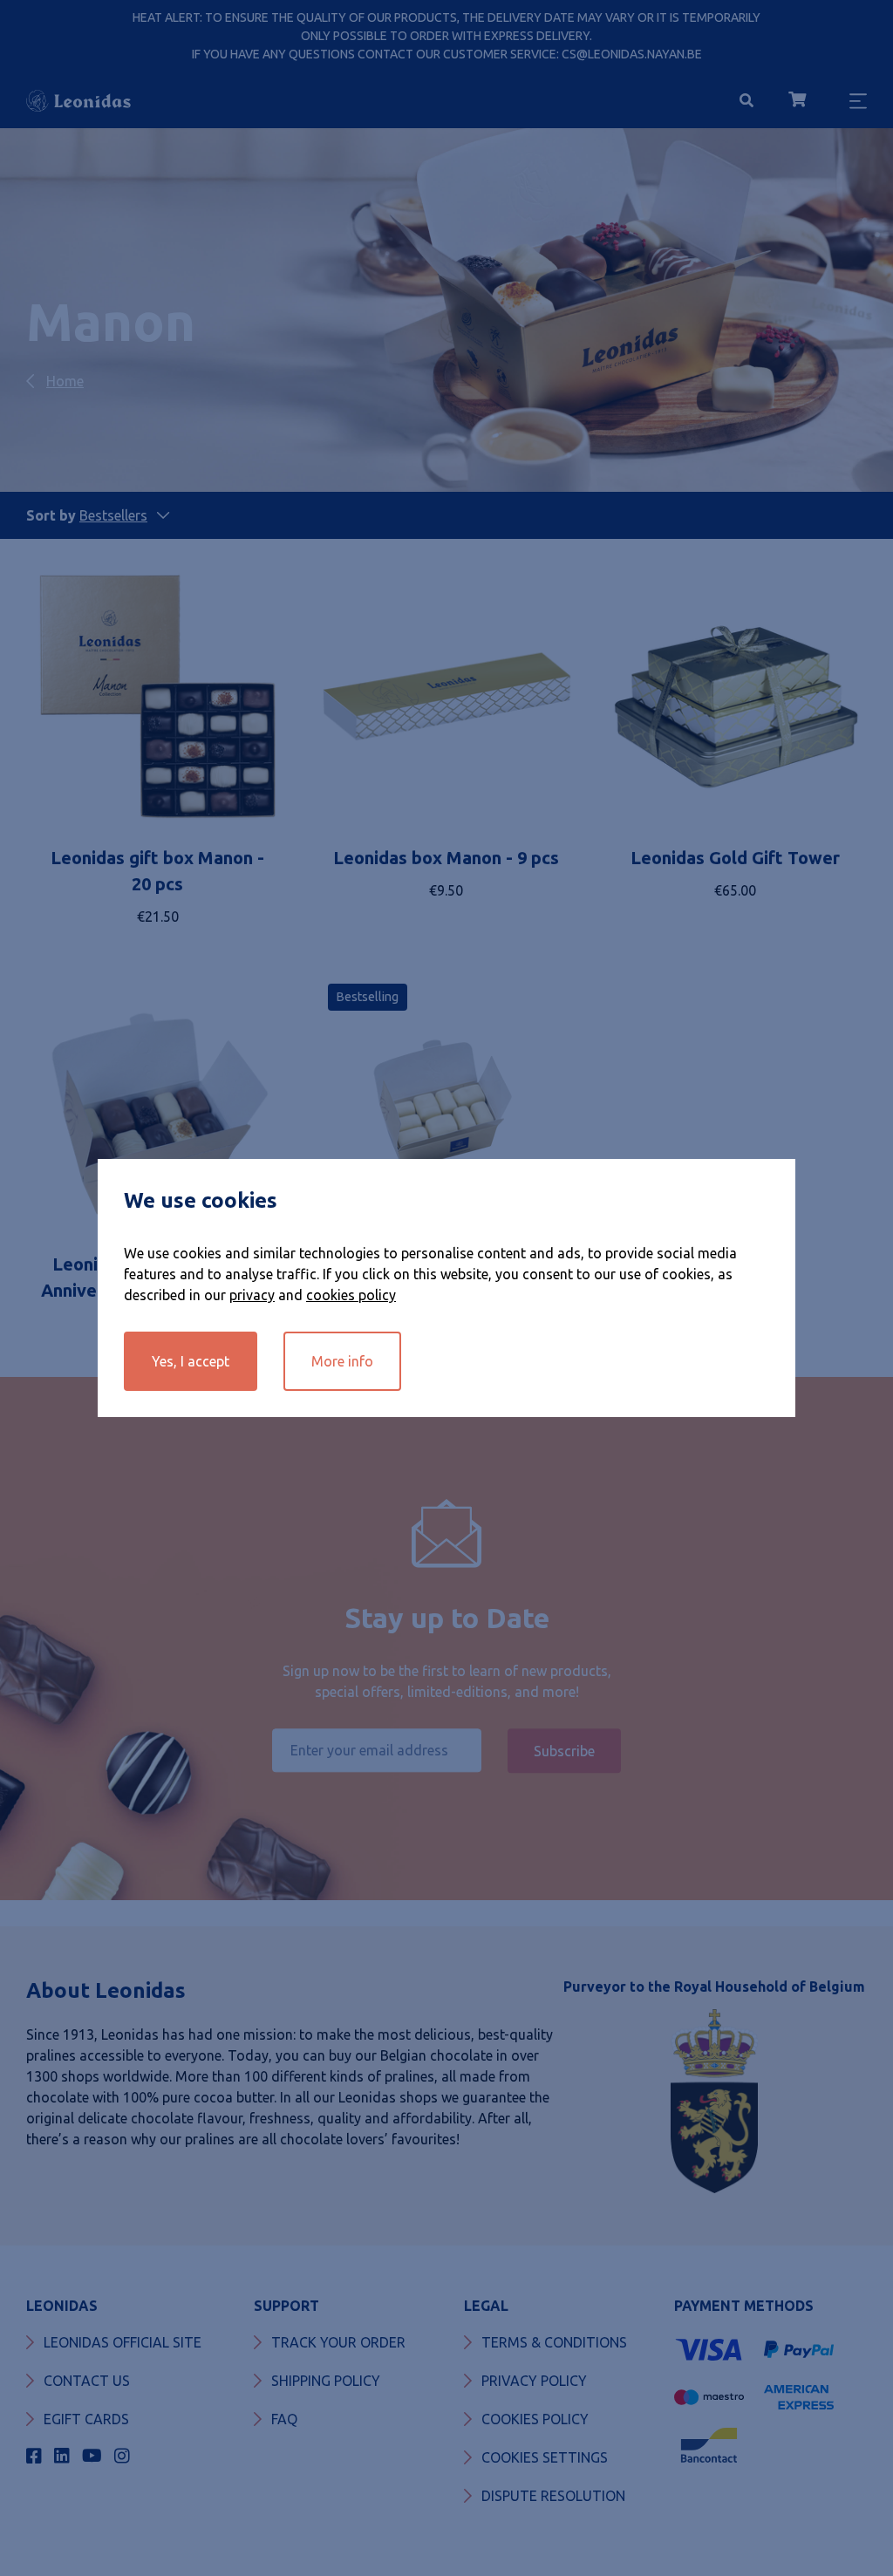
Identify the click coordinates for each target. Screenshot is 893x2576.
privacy (252, 1295)
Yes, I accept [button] (191, 1361)
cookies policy (351, 1295)
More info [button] (342, 1361)
